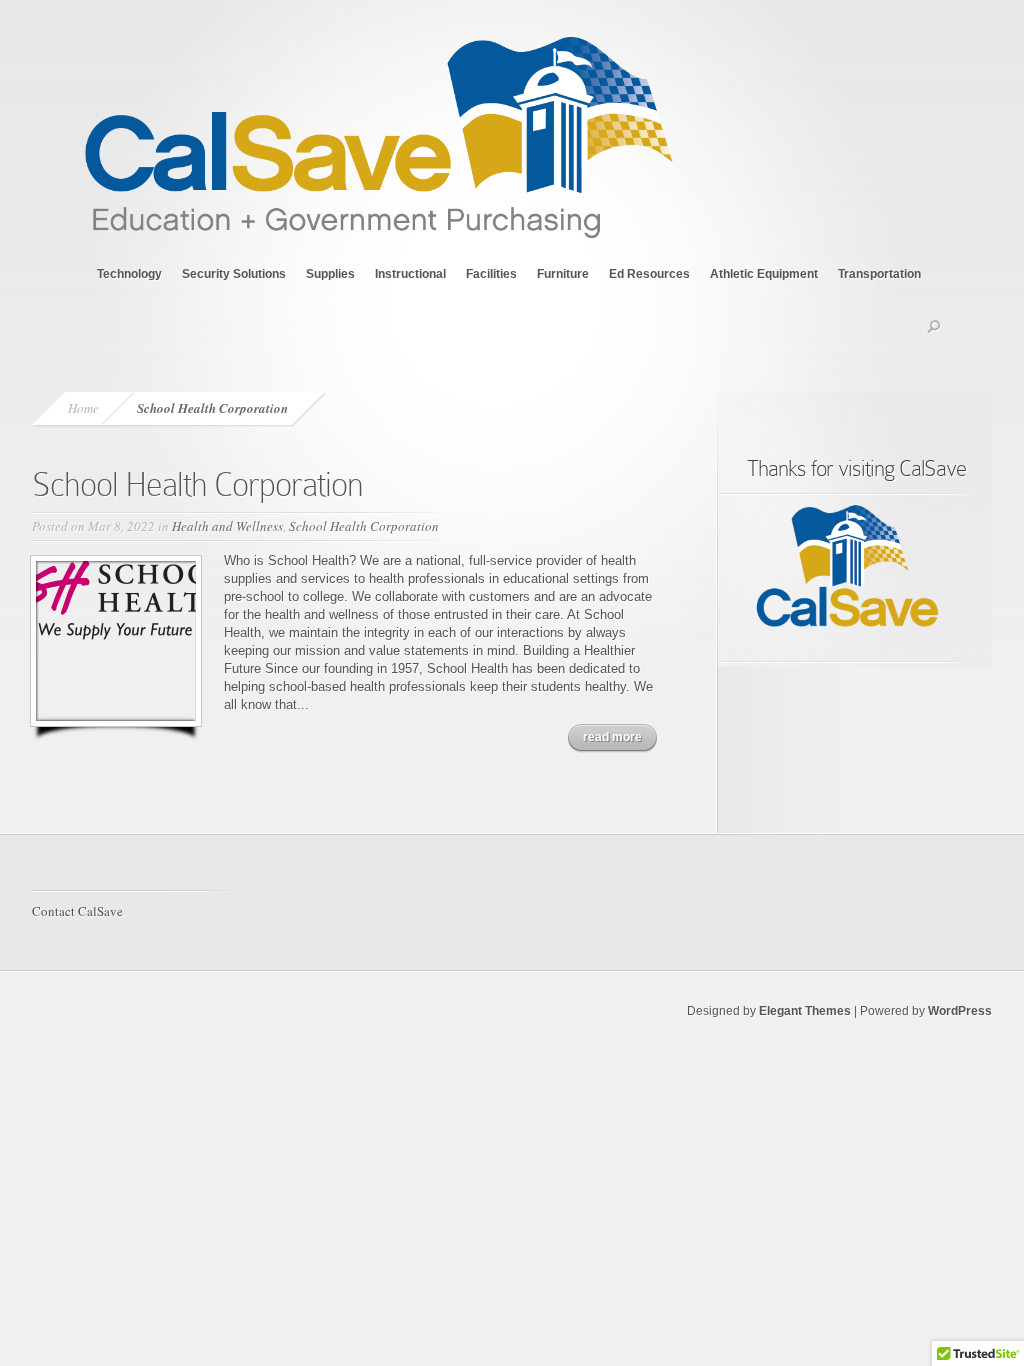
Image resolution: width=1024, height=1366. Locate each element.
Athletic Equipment (764, 274)
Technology (129, 274)
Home (83, 408)
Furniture (563, 274)
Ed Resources (649, 274)
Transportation (879, 274)
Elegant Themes (805, 1011)
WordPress (960, 1011)
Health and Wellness (227, 526)
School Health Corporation (197, 484)
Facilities (491, 274)
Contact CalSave (77, 911)
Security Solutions (234, 274)
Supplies (330, 274)
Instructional (410, 274)
